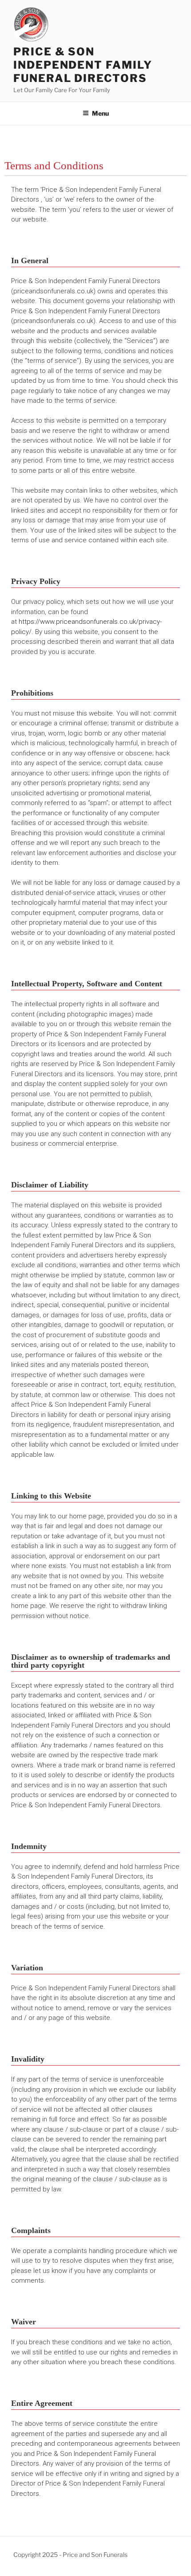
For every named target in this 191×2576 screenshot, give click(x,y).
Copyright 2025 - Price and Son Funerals (70, 2555)
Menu (100, 113)
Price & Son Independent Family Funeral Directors (83, 65)
